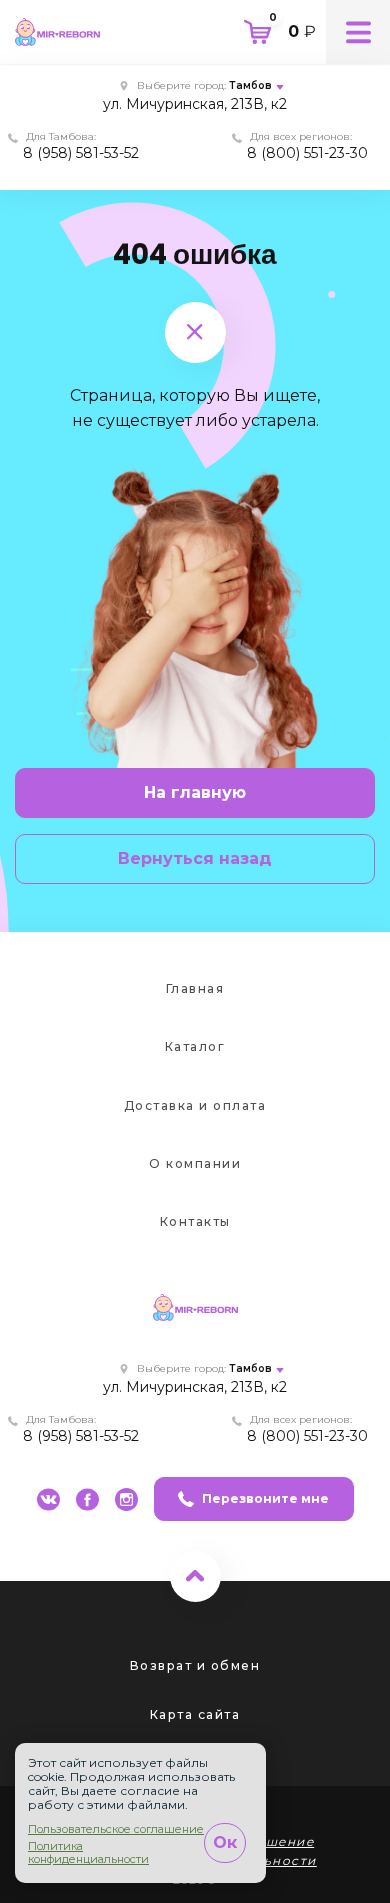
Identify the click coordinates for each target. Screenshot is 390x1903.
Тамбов (250, 85)
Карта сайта (195, 1714)
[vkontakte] (48, 1499)
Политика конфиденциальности (88, 1853)
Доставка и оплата (195, 1105)
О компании (195, 1163)
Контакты (195, 1221)
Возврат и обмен (195, 1665)
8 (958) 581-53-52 (81, 153)
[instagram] (126, 1499)
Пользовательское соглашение (116, 1829)
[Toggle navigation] (358, 32)
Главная (195, 988)
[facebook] (87, 1499)
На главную (195, 792)
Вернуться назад (195, 858)
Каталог (195, 1046)
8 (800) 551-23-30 (307, 153)
